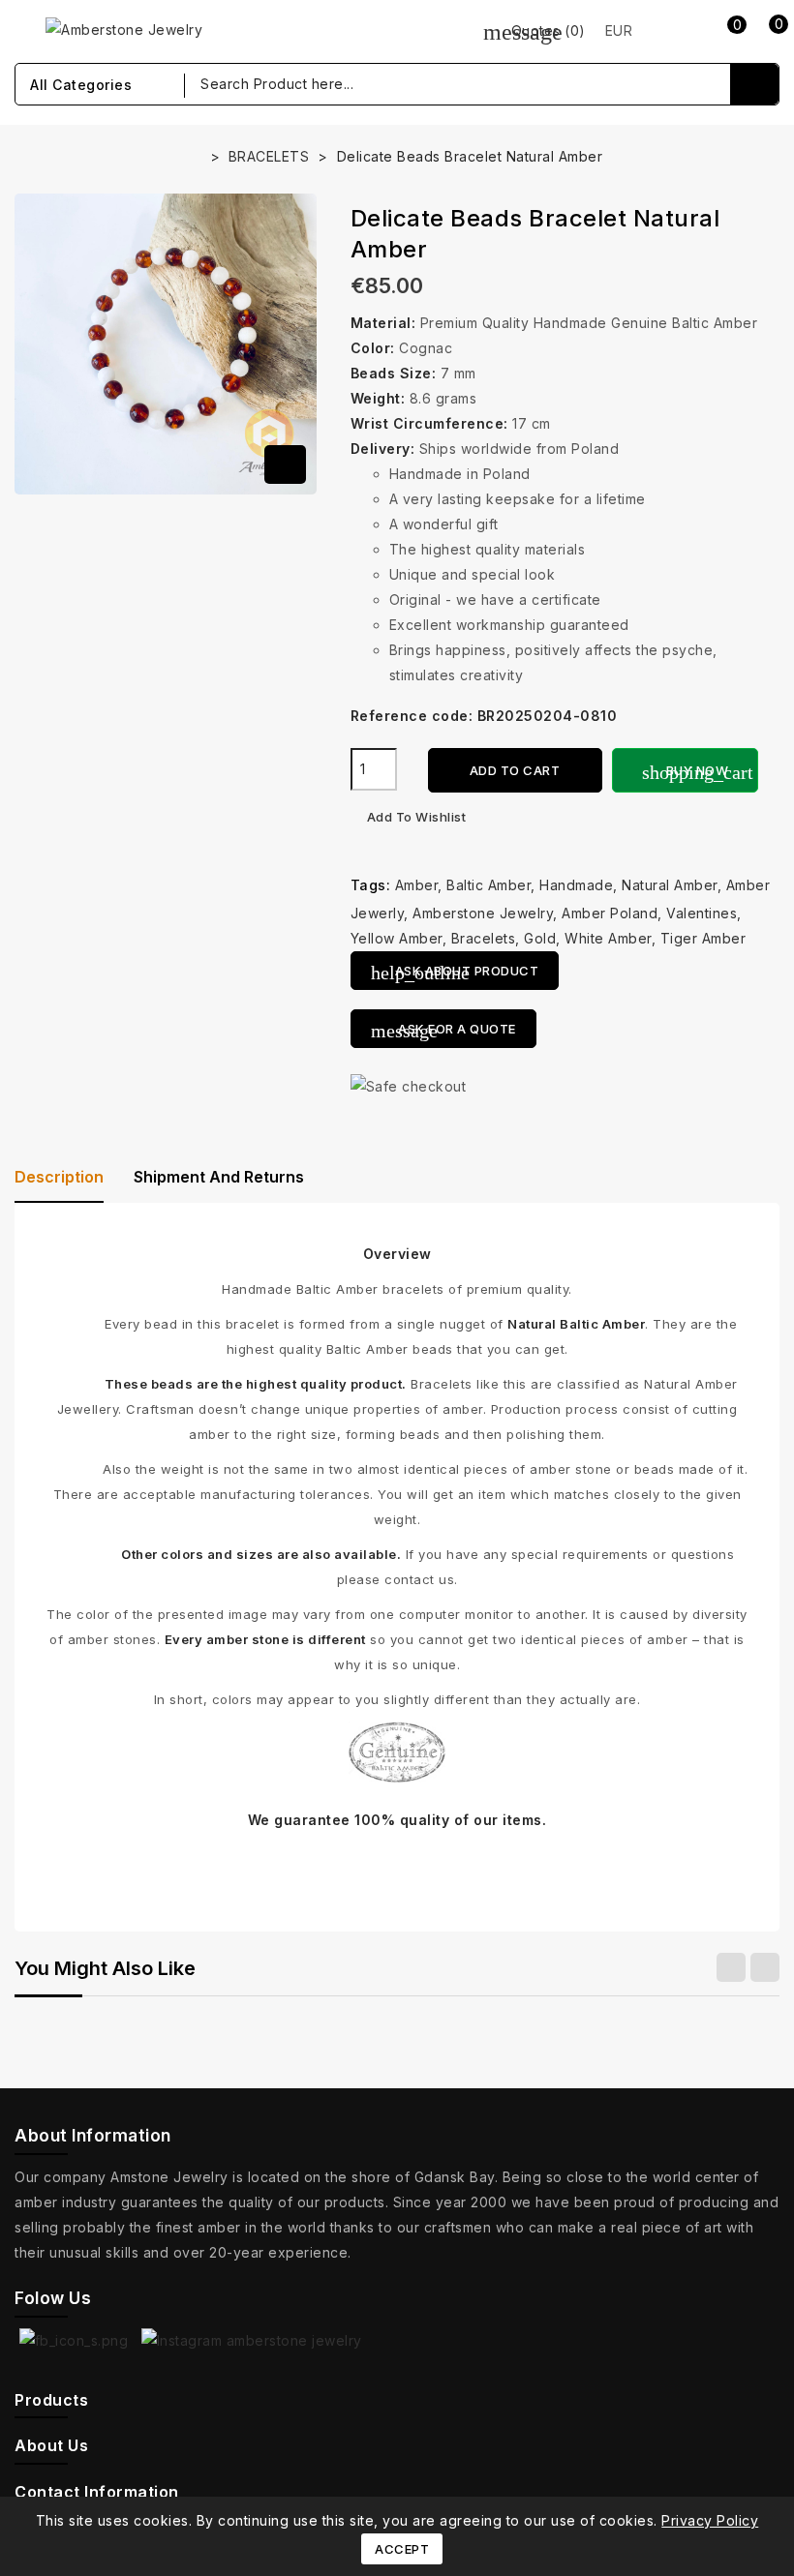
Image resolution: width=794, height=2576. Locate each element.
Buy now (698, 772)
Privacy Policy (710, 2520)
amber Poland (610, 913)
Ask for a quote (443, 1031)
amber (417, 885)
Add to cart (515, 770)
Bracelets (484, 938)
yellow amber (397, 938)
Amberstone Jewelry (483, 913)
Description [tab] (59, 1177)
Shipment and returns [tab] (219, 1177)
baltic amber (489, 885)
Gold (540, 938)
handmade (576, 885)
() (534, 30)
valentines (702, 913)
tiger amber (703, 938)
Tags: (371, 885)
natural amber (670, 885)
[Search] (754, 84)
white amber (608, 938)
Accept (402, 2549)
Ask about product (455, 973)
